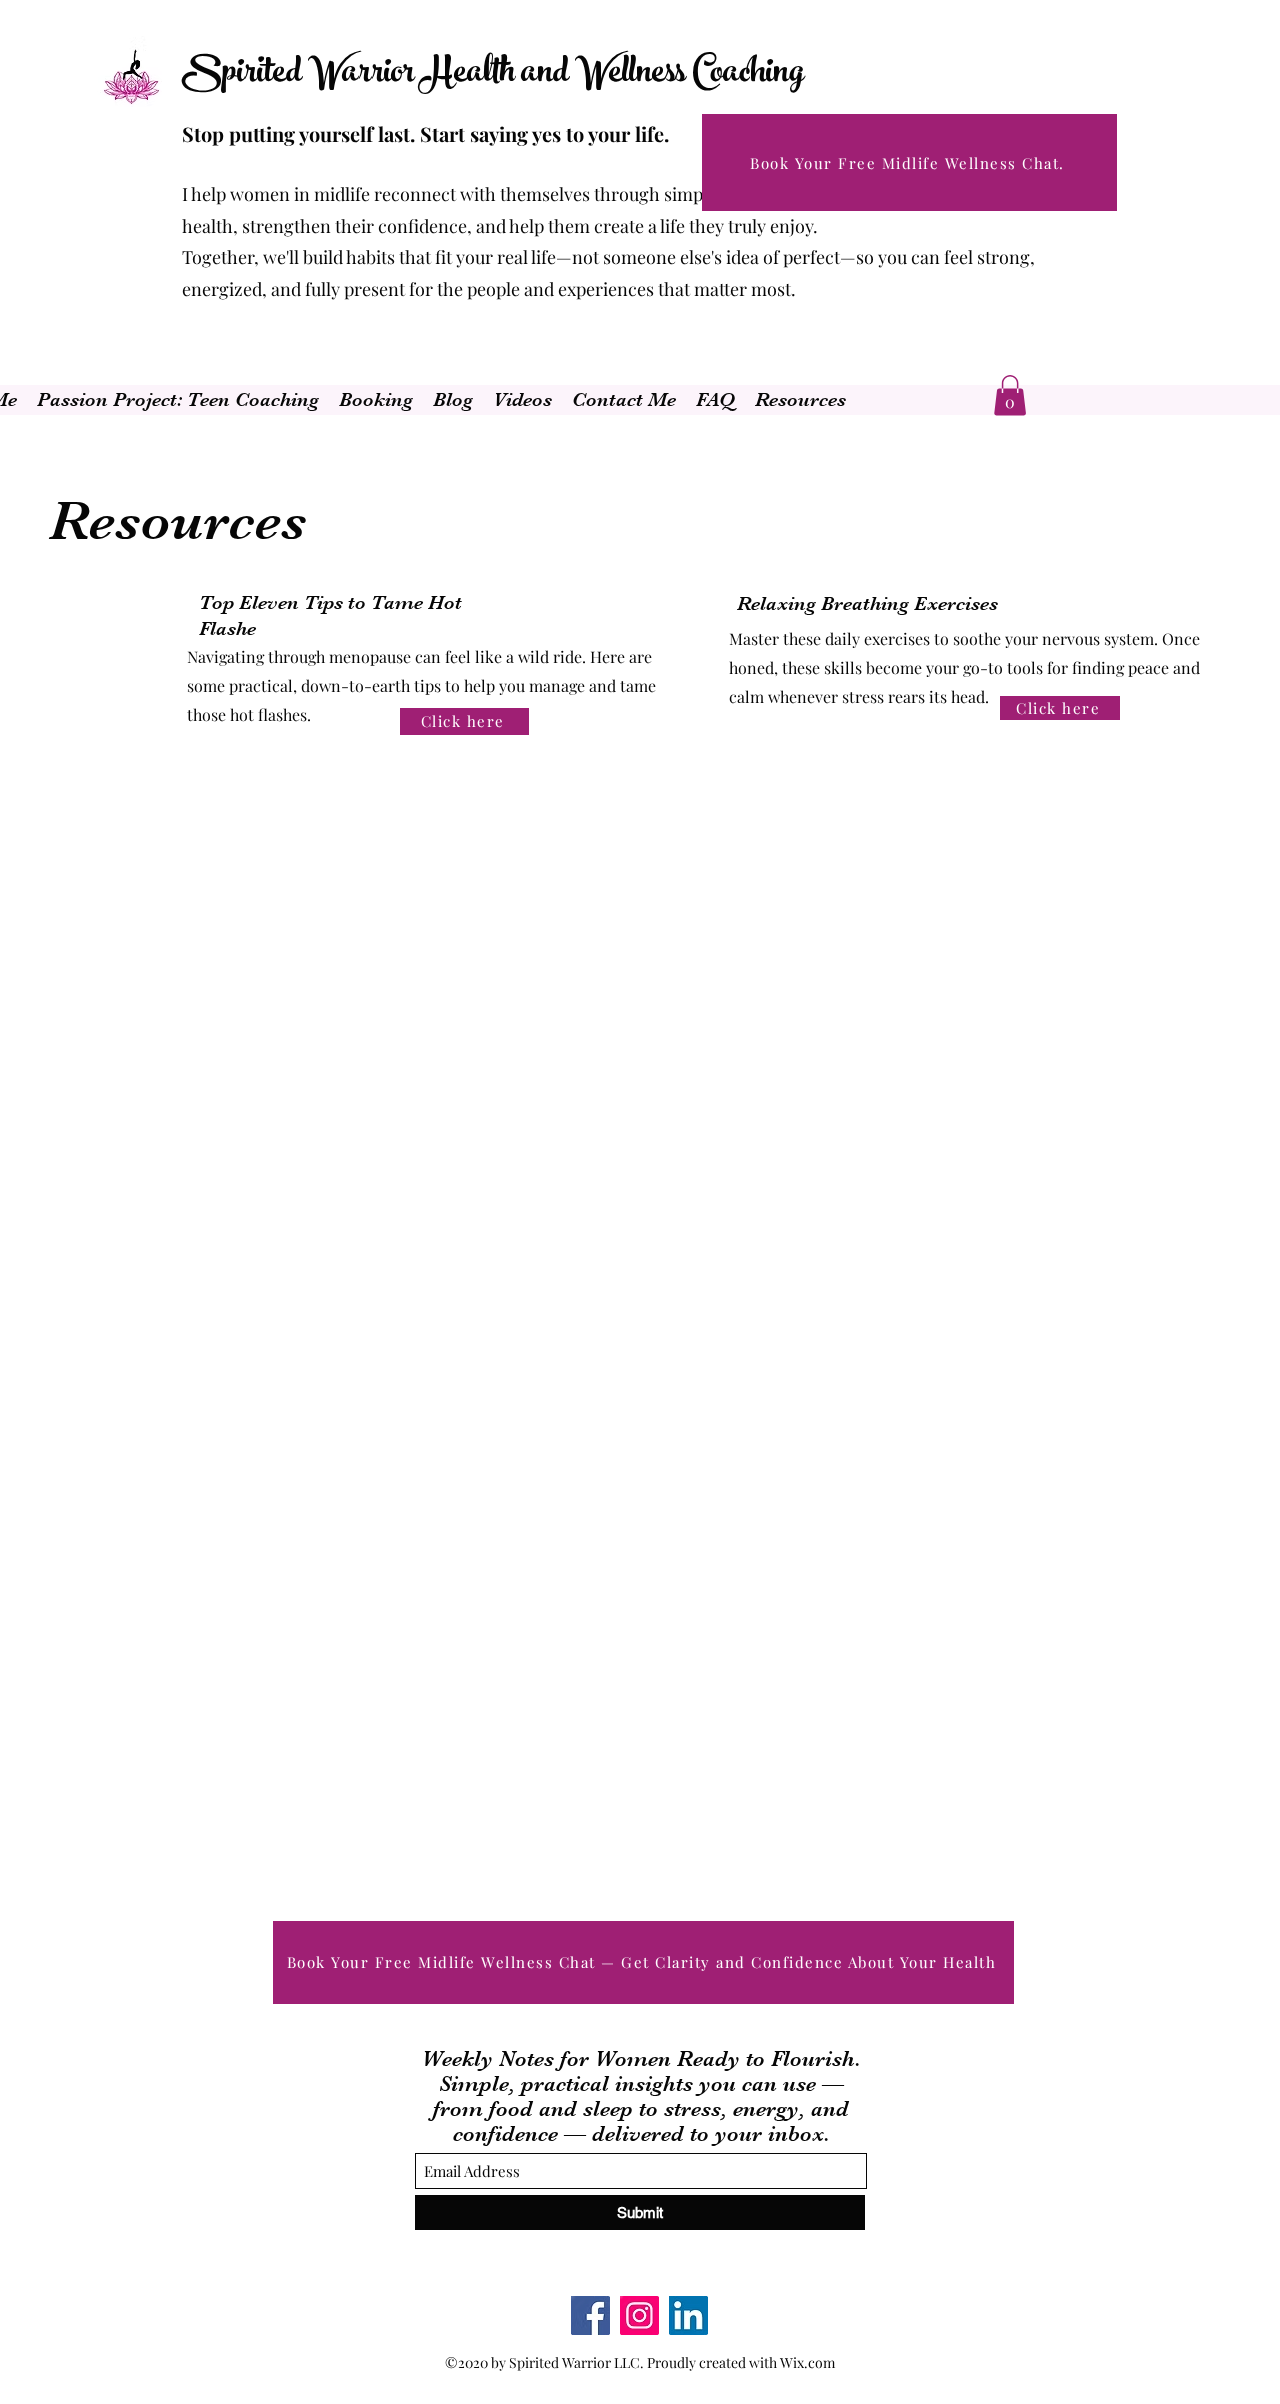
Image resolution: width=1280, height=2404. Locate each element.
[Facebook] (590, 2315)
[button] (1010, 395)
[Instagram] (639, 2315)
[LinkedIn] (688, 2315)
